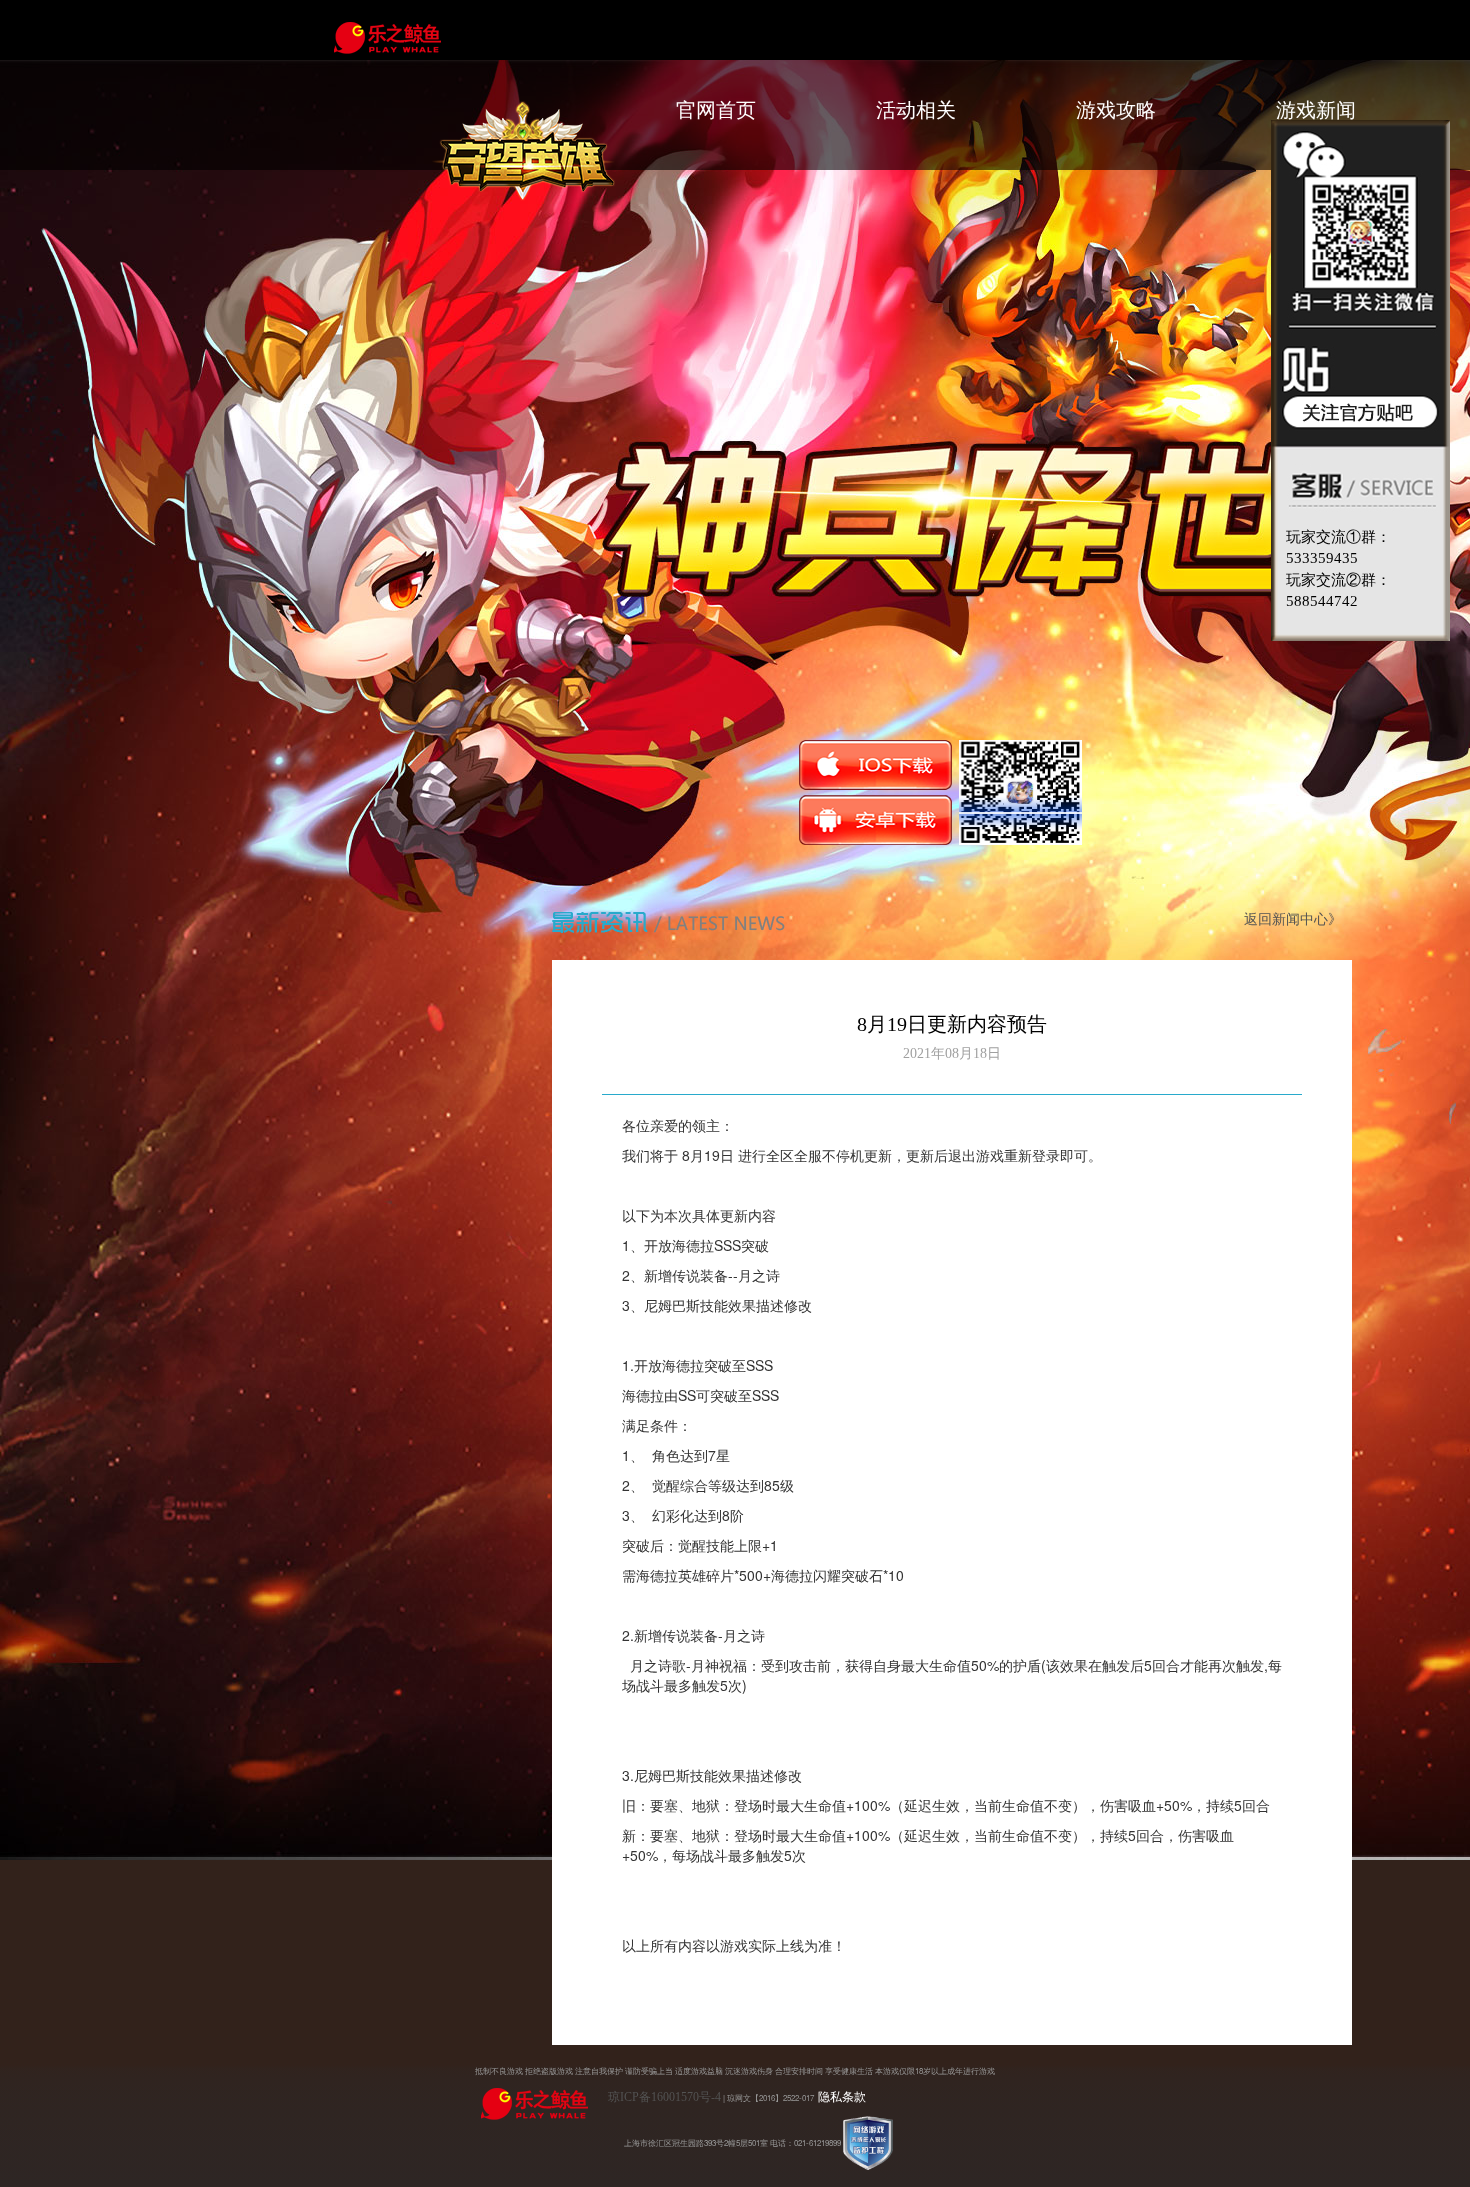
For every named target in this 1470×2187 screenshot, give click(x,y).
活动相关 (916, 110)
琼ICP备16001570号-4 (664, 2097)
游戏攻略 (1116, 110)
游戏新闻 (1316, 110)
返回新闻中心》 (1293, 919)
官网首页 (716, 110)
